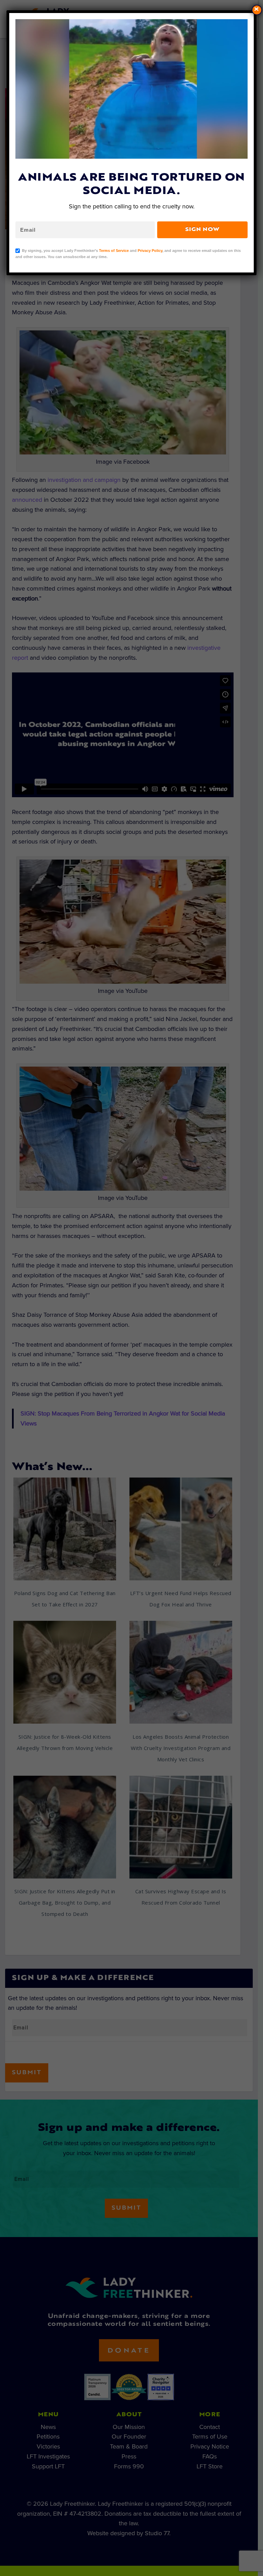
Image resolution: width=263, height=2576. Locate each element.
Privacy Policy (150, 251)
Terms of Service (114, 251)
